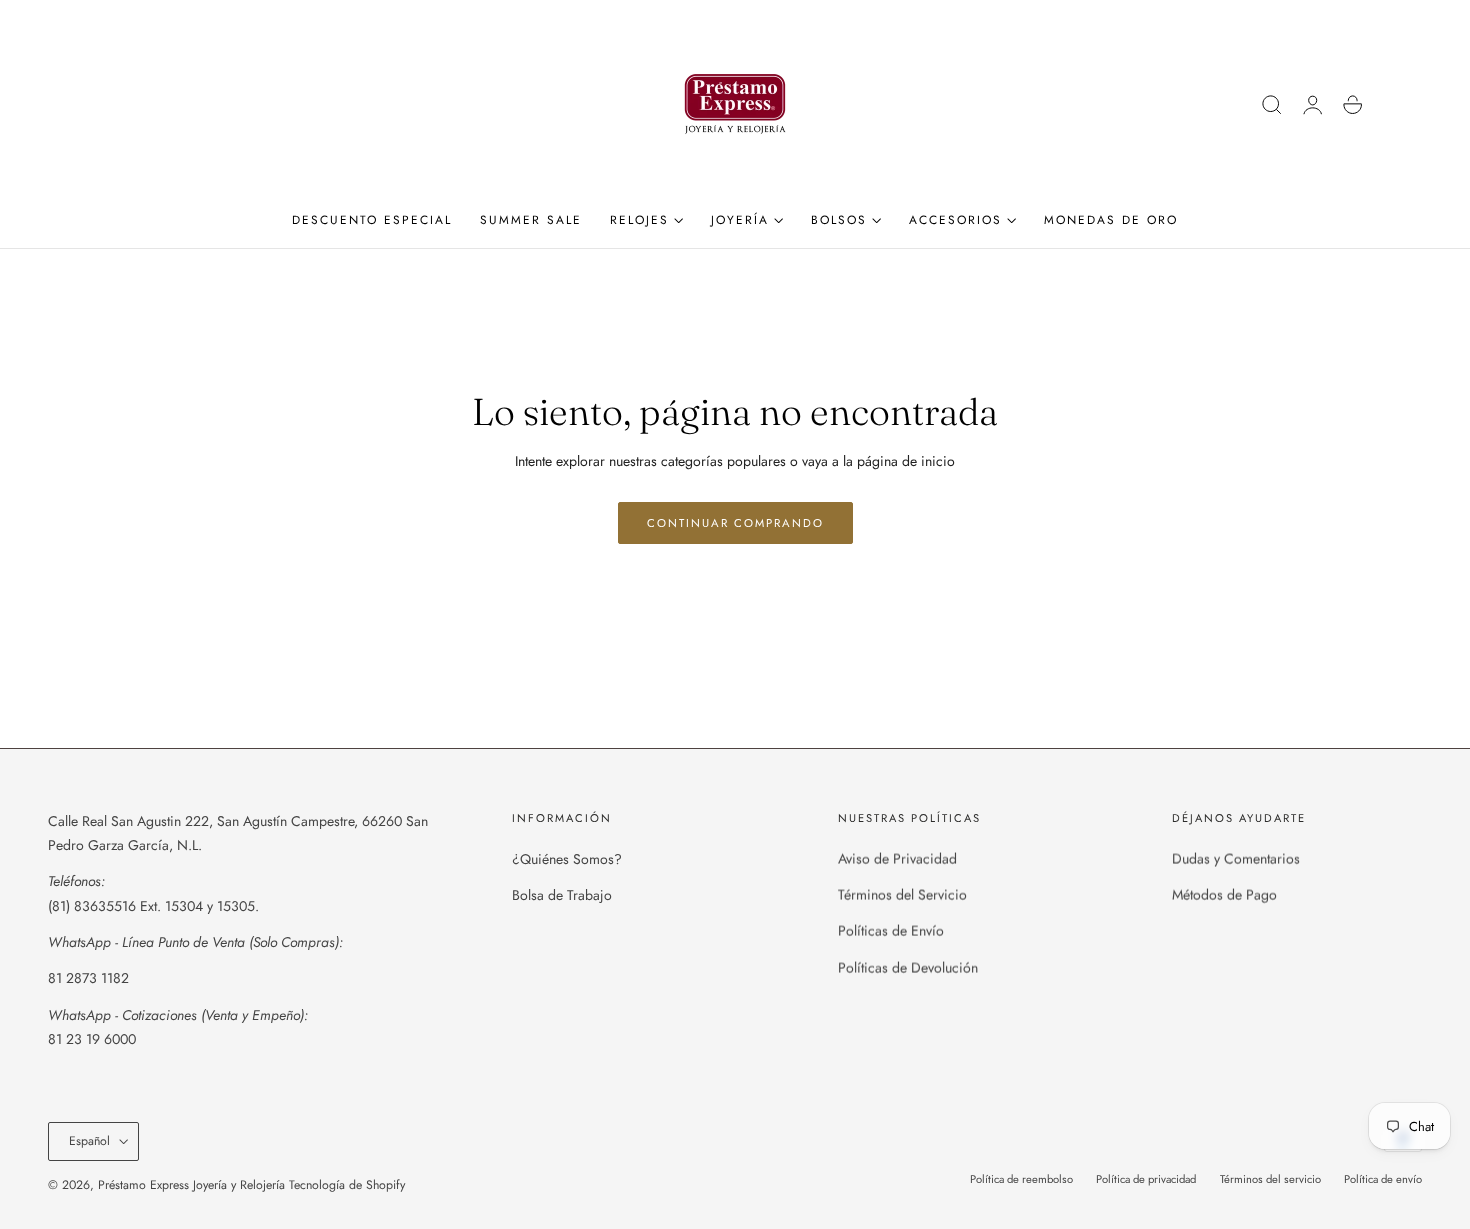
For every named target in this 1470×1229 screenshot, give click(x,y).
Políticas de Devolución (908, 968)
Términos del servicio (1270, 1179)
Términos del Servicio (902, 895)
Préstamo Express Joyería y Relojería (191, 1185)
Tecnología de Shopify (347, 1185)
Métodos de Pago (1224, 895)
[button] (1272, 105)
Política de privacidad (1146, 1179)
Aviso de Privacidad (897, 859)
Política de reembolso (1021, 1179)
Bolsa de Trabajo (562, 895)
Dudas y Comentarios (1236, 859)
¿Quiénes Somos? (567, 859)
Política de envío (1383, 1179)
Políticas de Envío (891, 931)
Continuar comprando (735, 523)
